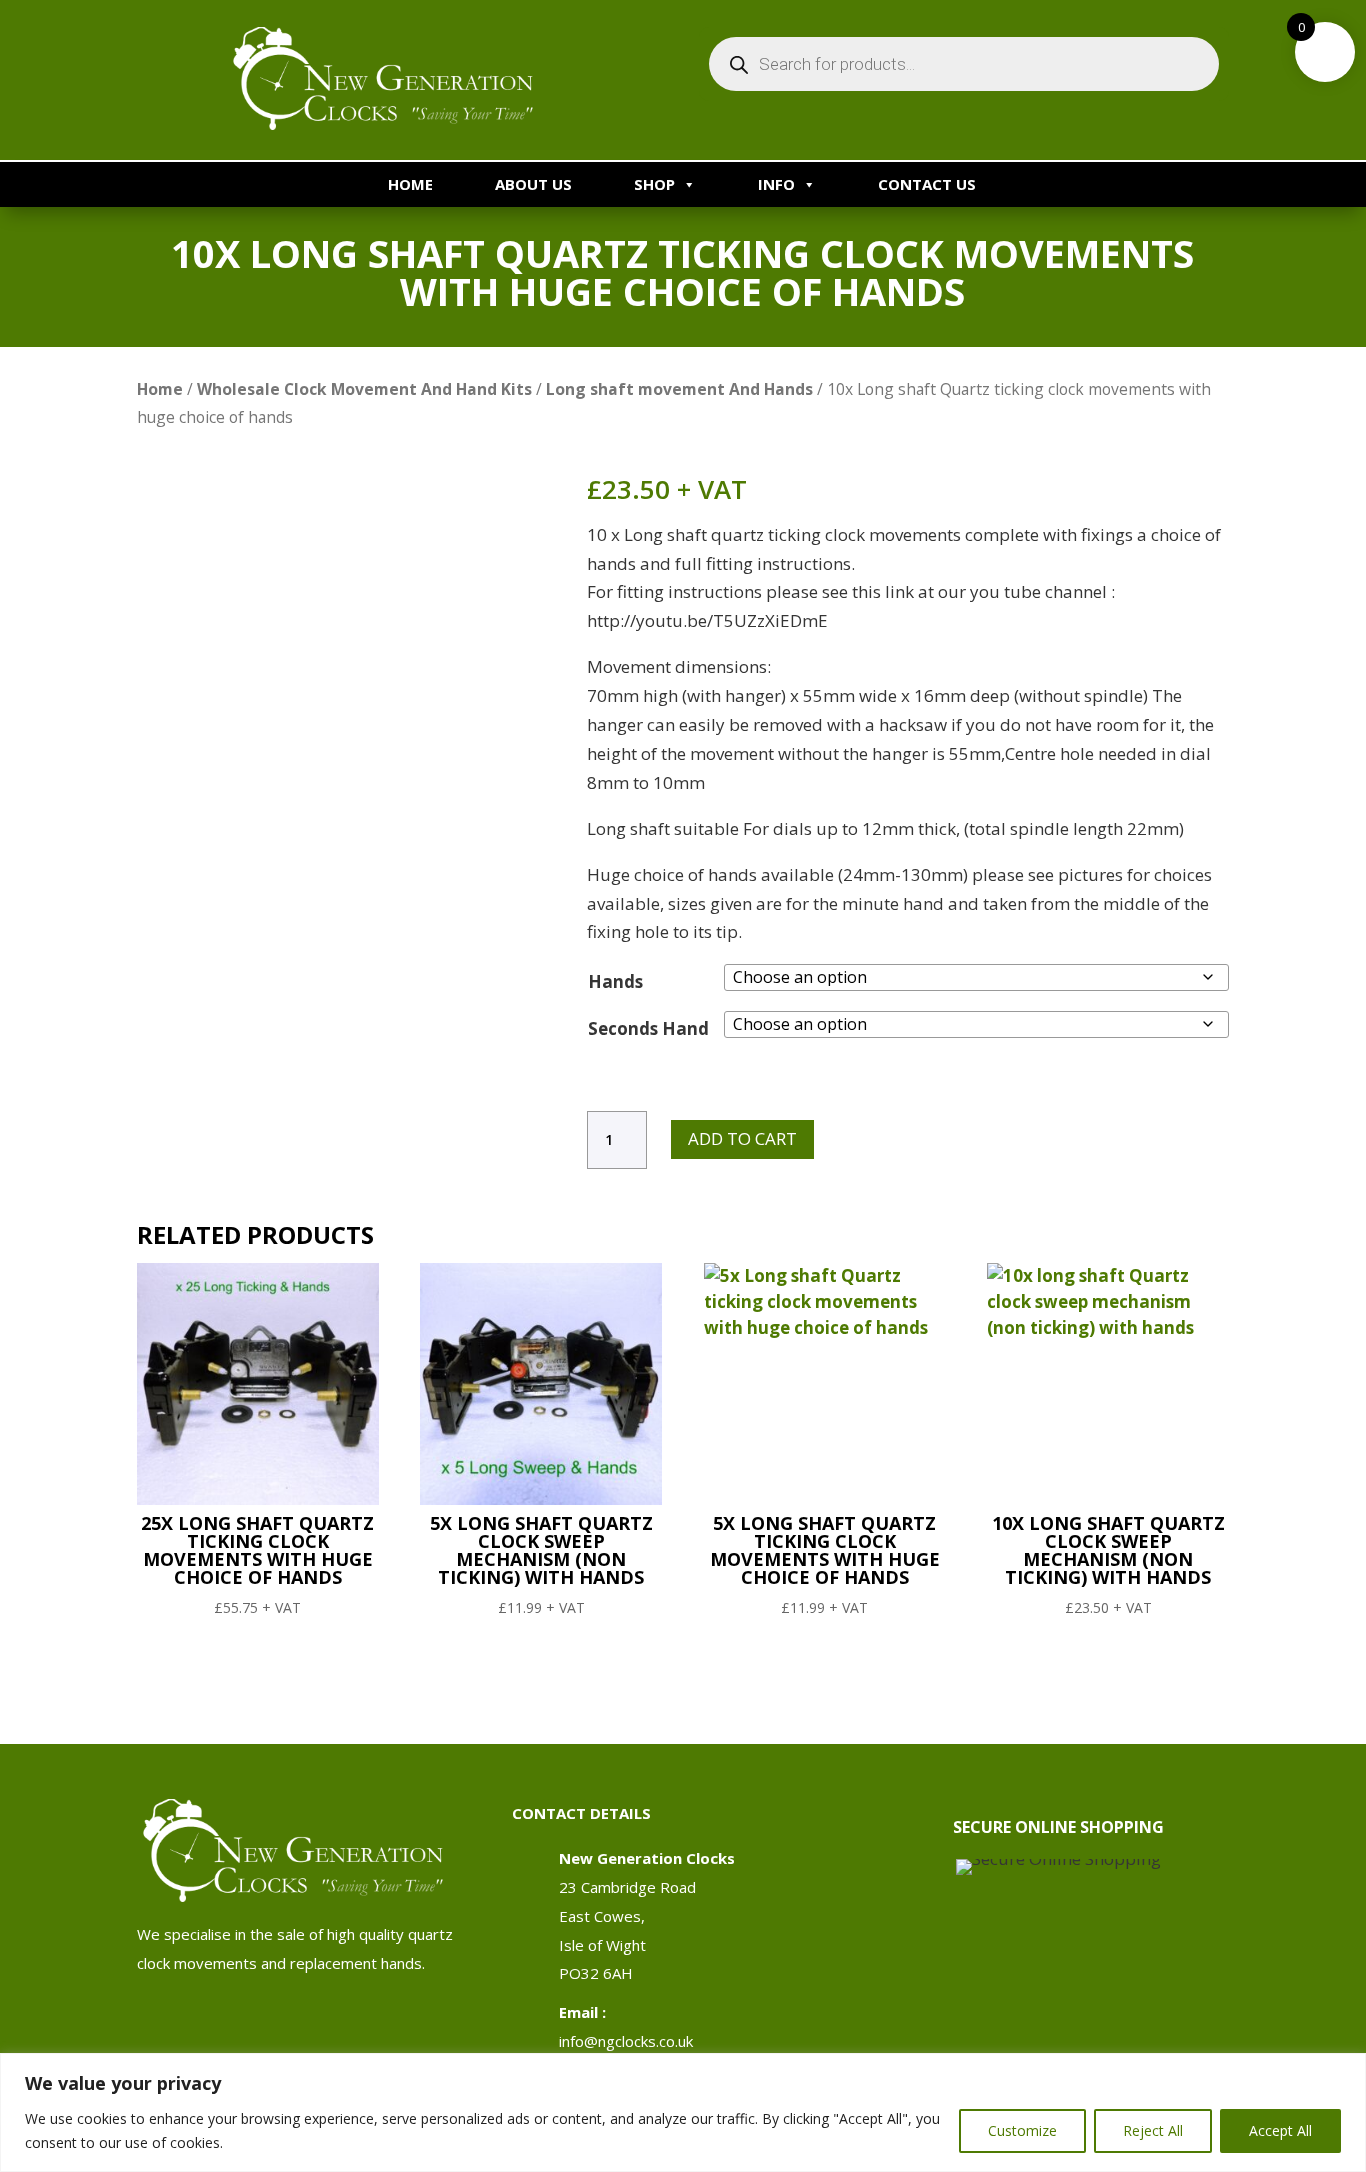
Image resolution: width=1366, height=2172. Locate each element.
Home (410, 184)
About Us (533, 184)
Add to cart (742, 1138)
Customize (1022, 2130)
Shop (654, 184)
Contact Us (927, 184)
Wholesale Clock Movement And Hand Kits (364, 389)
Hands (615, 981)
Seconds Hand (648, 1028)
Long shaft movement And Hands (679, 389)
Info (776, 184)
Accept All (1280, 2130)
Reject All (1153, 2130)
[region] (683, 2112)
